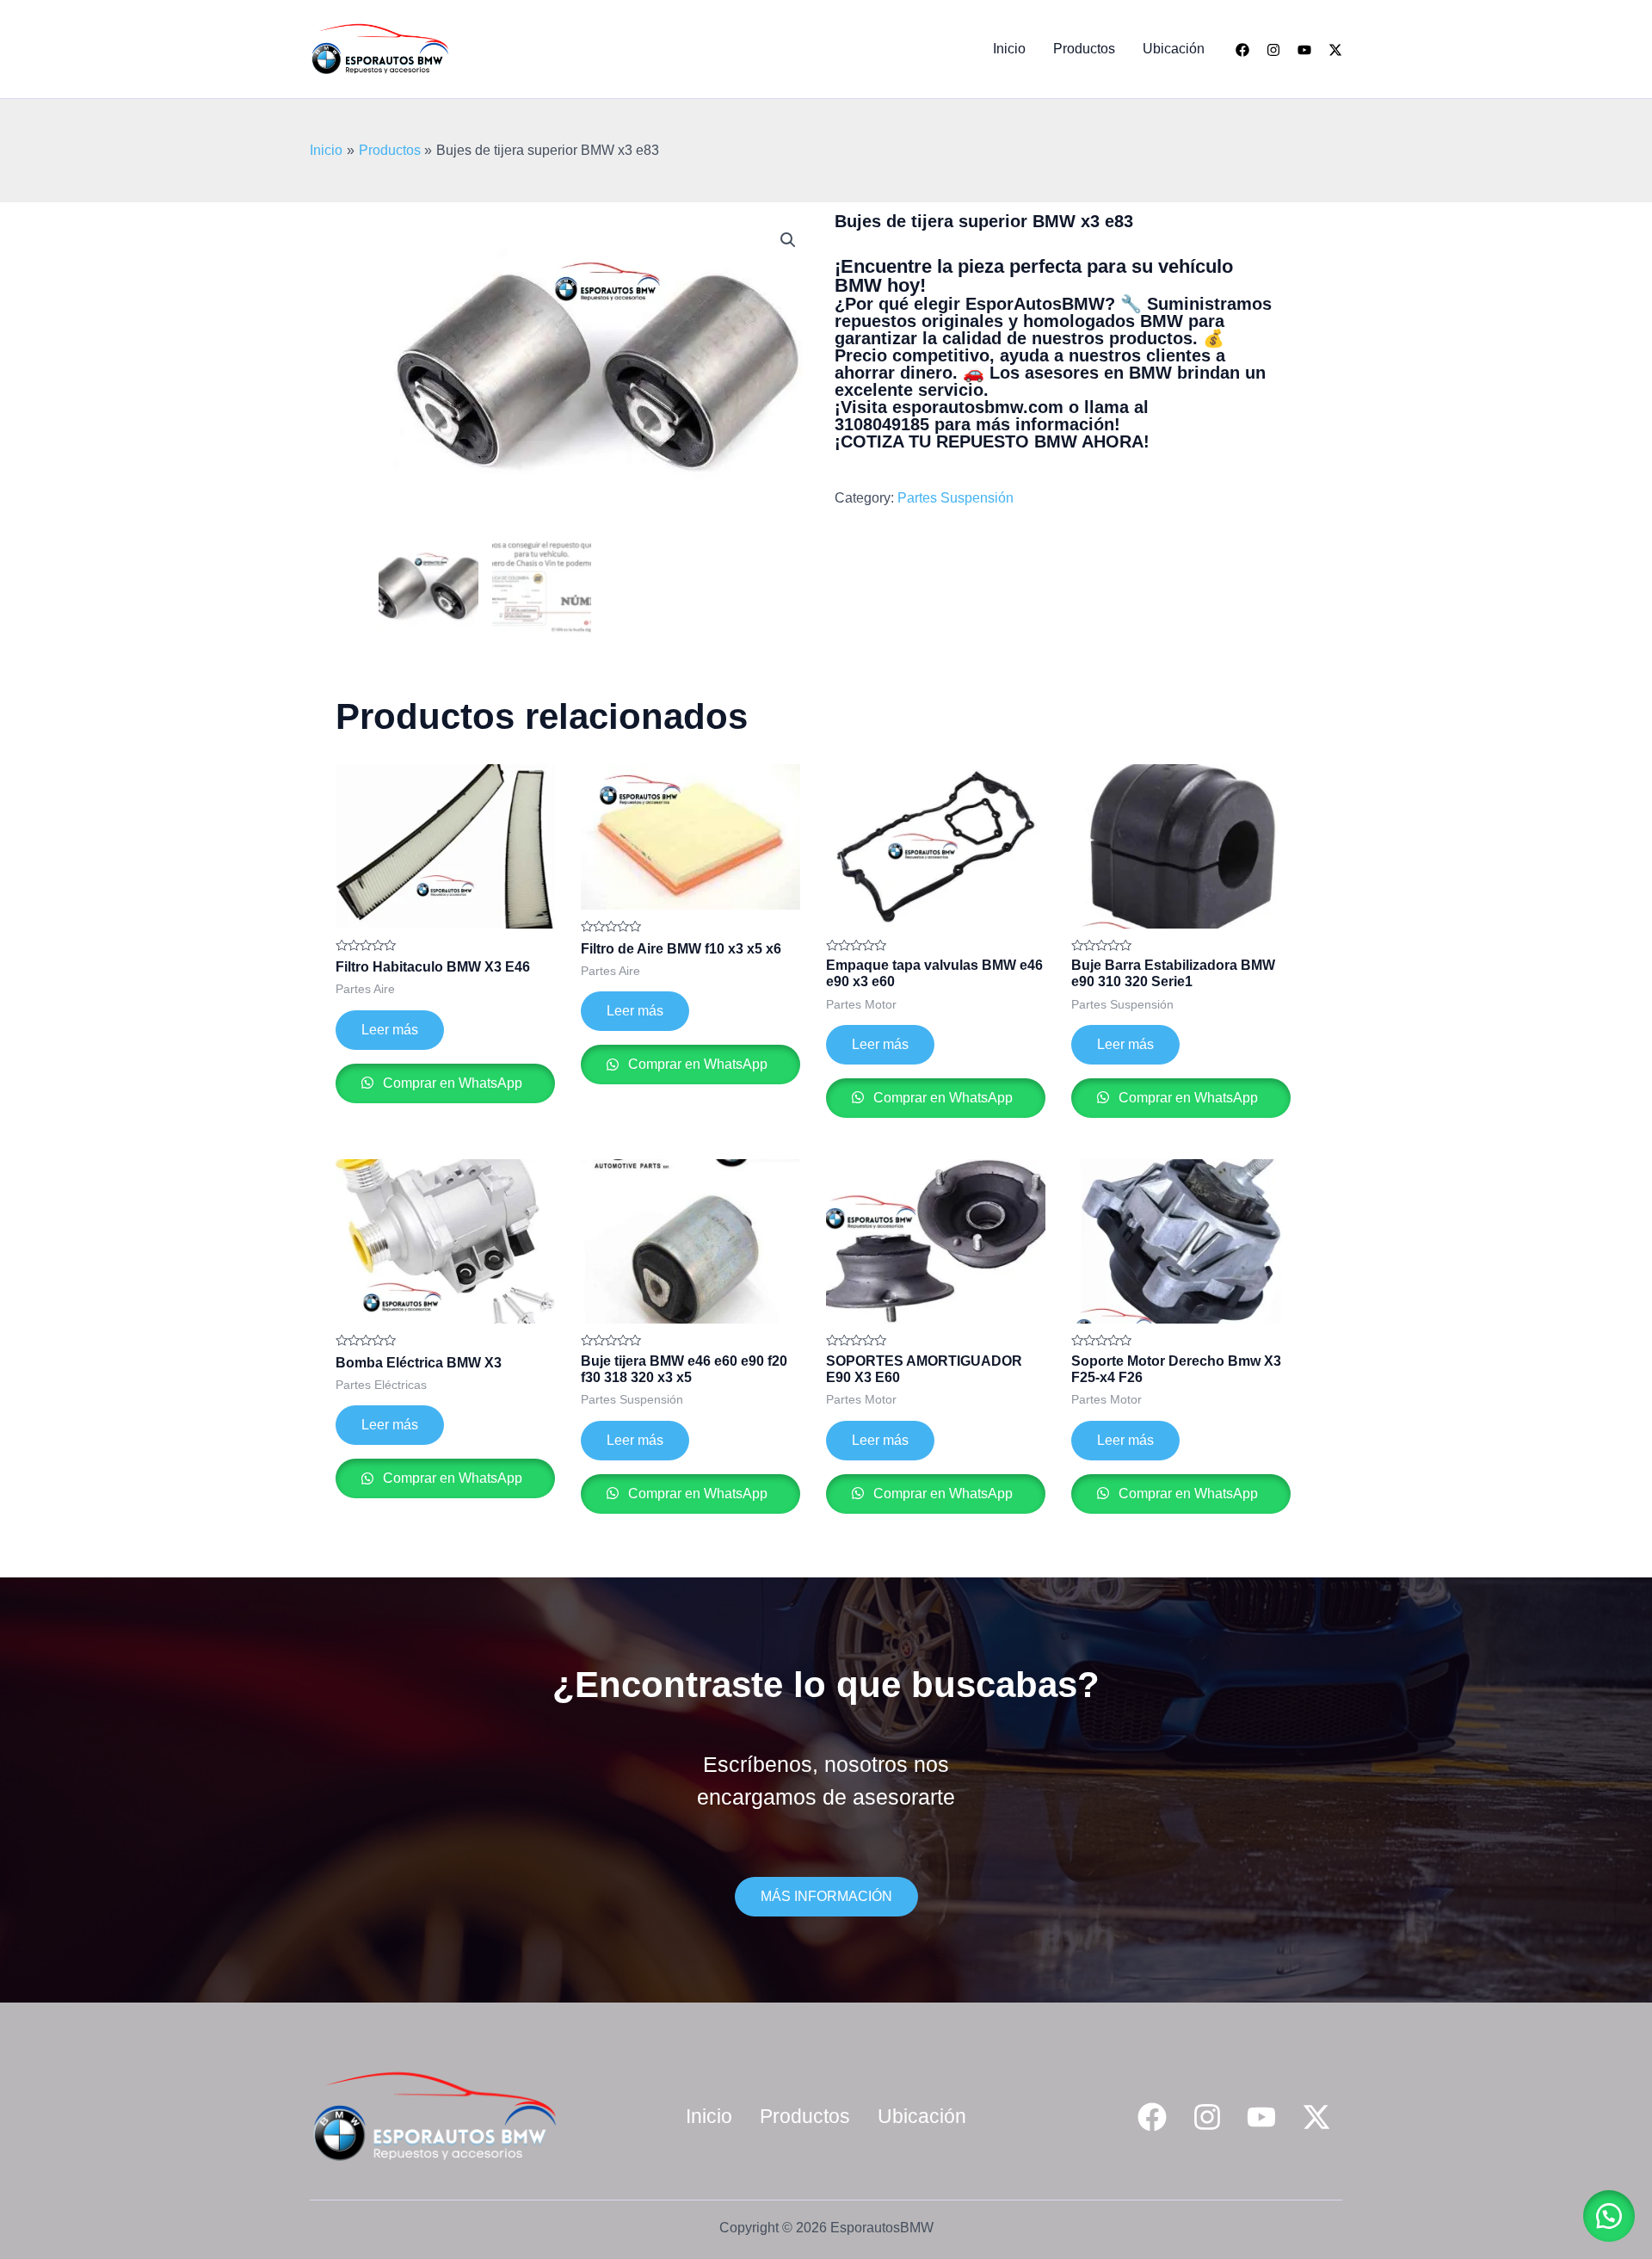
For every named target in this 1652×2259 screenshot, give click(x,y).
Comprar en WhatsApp (451, 1083)
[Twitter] (1335, 50)
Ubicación (1174, 49)
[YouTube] (1304, 50)
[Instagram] (1273, 50)
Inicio (1009, 49)
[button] (788, 240)
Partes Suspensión (955, 498)
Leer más (390, 1030)
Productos (1084, 49)
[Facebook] (1242, 50)
